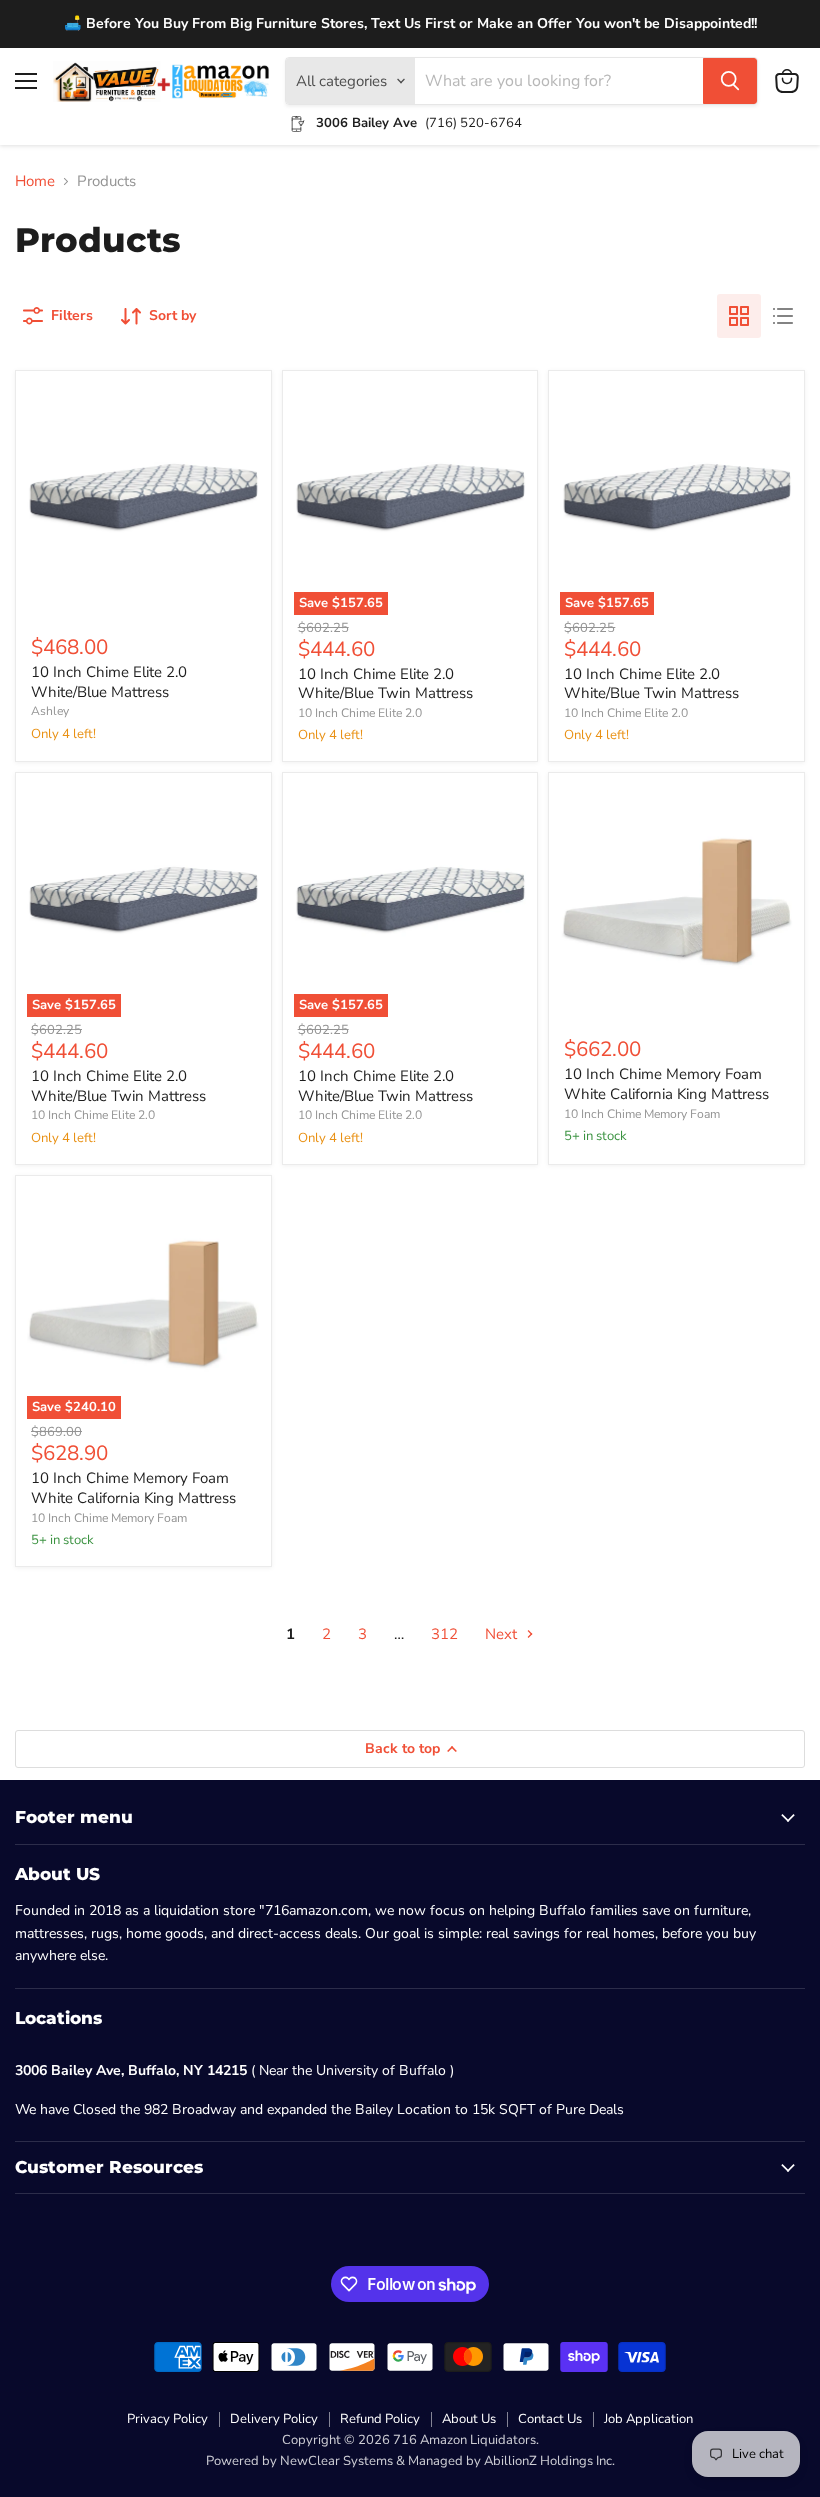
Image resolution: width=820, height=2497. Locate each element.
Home (35, 181)
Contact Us (550, 2419)
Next (503, 1634)
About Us (469, 2419)
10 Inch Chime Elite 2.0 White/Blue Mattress (109, 682)
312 (444, 1634)
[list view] (783, 316)
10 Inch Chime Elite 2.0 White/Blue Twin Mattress (385, 684)
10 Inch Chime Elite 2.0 (360, 713)
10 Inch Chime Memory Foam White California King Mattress (666, 1084)
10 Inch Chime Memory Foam (642, 1114)
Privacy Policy (167, 2419)
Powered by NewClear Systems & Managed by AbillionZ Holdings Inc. (410, 2461)
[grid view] (739, 316)
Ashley (50, 711)
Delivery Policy (274, 2419)
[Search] (730, 81)
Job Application (648, 2419)
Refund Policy (380, 2419)
